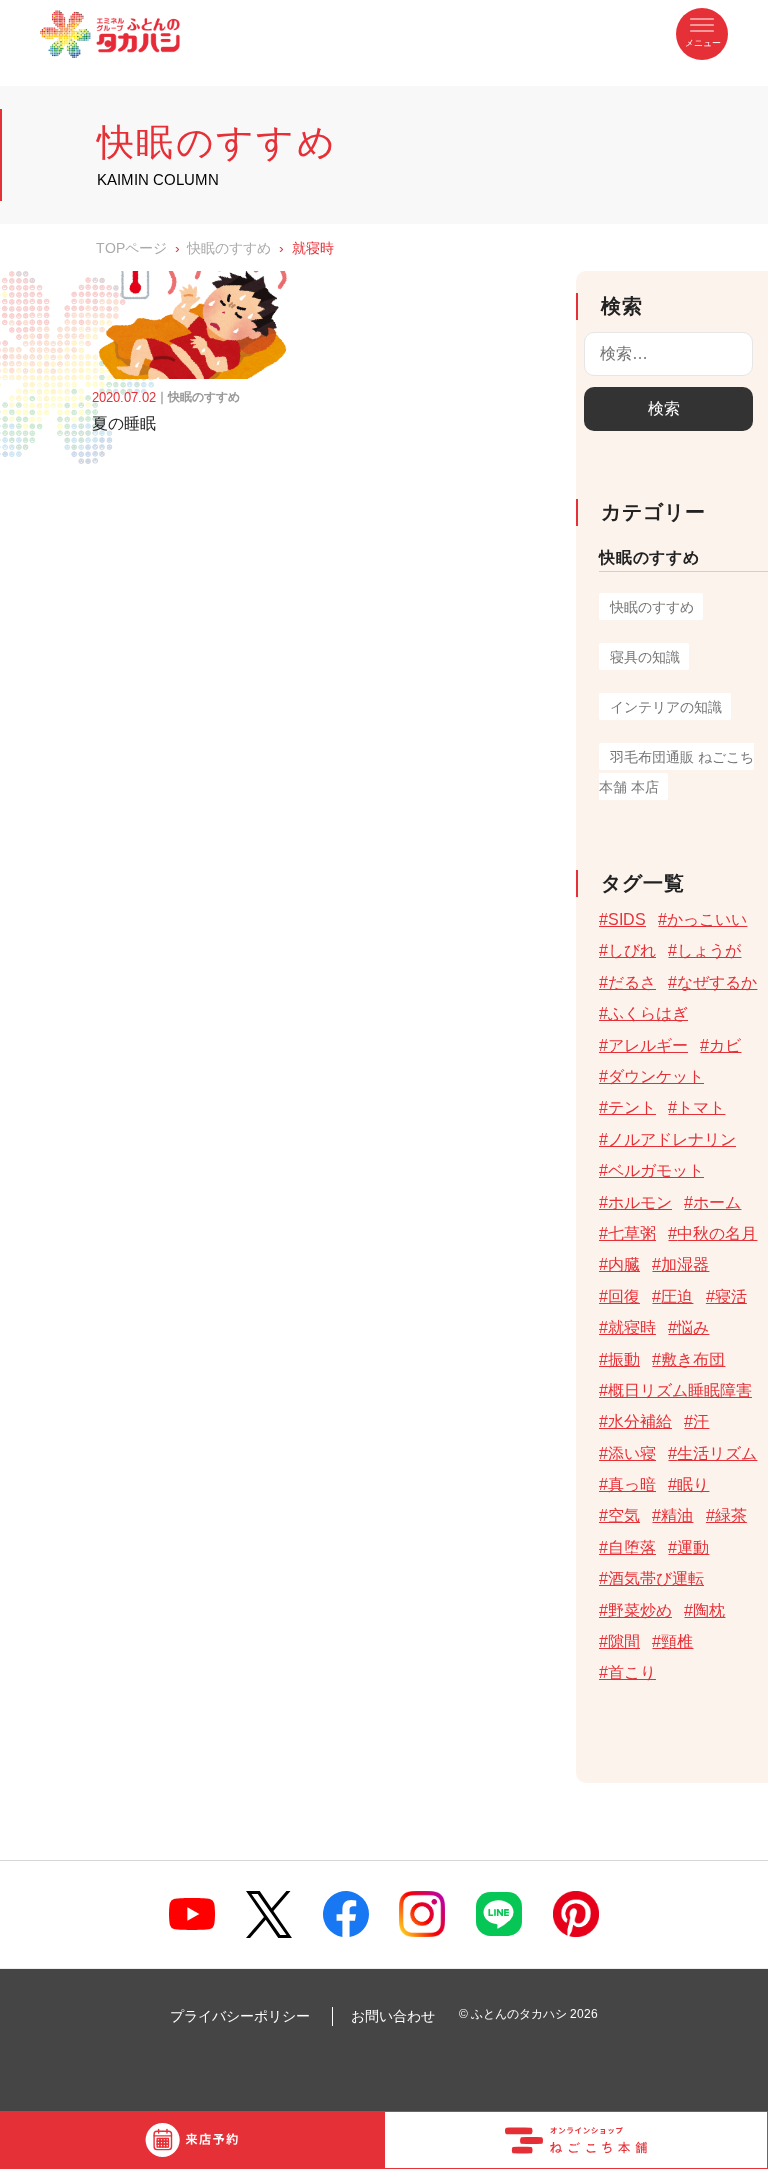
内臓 (624, 1264)
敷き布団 (693, 1359)
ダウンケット (656, 1076)
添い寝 (632, 1453)
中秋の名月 (717, 1233)
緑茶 (731, 1515)
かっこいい (707, 919)
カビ (725, 1045)
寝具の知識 (645, 657)
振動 (624, 1359)
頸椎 (677, 1641)
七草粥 (632, 1233)
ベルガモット (656, 1170)
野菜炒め (640, 1610)
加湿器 (685, 1264)
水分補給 (640, 1421)
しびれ (632, 950)
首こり (632, 1672)
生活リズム (717, 1453)
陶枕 (709, 1610)
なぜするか (717, 982)
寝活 (731, 1296)
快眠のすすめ (229, 248)
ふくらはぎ (648, 1013)
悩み (693, 1327)
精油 (677, 1515)
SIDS (627, 919)
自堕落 (632, 1547)
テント (632, 1107)
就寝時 (632, 1327)
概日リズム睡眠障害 (680, 1390)
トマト (701, 1107)
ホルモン (640, 1202)
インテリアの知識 (666, 707)
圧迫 (677, 1296)
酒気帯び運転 (656, 1578)
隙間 (624, 1641)
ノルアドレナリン (672, 1139)
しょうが (709, 950)
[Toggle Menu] (702, 34)
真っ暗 (632, 1484)
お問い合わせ (393, 2016)
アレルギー (648, 1045)
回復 (624, 1296)
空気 (624, 1515)
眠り (693, 1484)
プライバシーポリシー (240, 2016)
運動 (693, 1547)
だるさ (632, 982)
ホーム (717, 1202)
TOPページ (131, 248)
